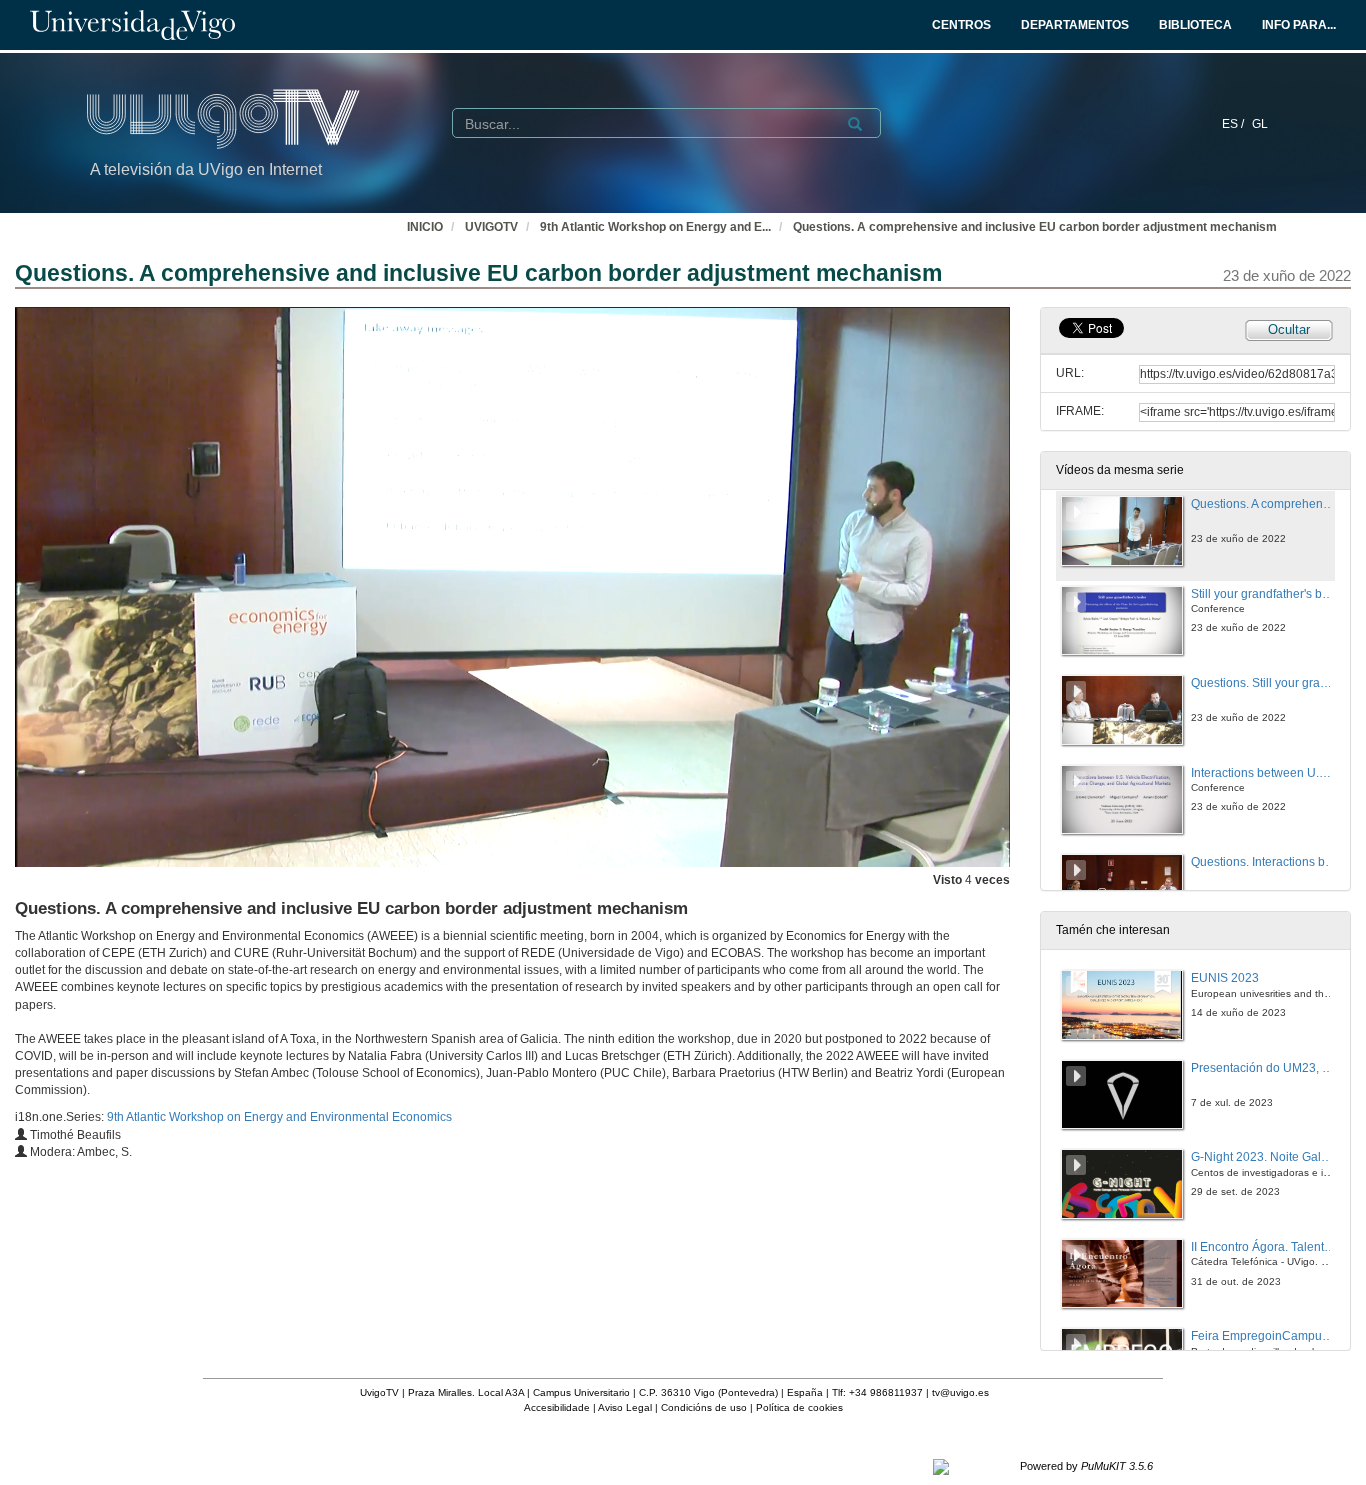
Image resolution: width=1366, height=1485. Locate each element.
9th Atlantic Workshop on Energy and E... (655, 227)
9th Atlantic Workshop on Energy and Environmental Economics (279, 1117)
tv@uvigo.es (960, 1392)
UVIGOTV (491, 227)
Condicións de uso (704, 1407)
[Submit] (855, 124)
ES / (1234, 124)
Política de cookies (799, 1407)
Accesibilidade (557, 1407)
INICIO (425, 227)
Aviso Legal (625, 1407)
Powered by (1086, 1466)
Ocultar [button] (1289, 329)
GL (1260, 124)
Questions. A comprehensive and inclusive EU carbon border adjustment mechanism (1035, 227)
